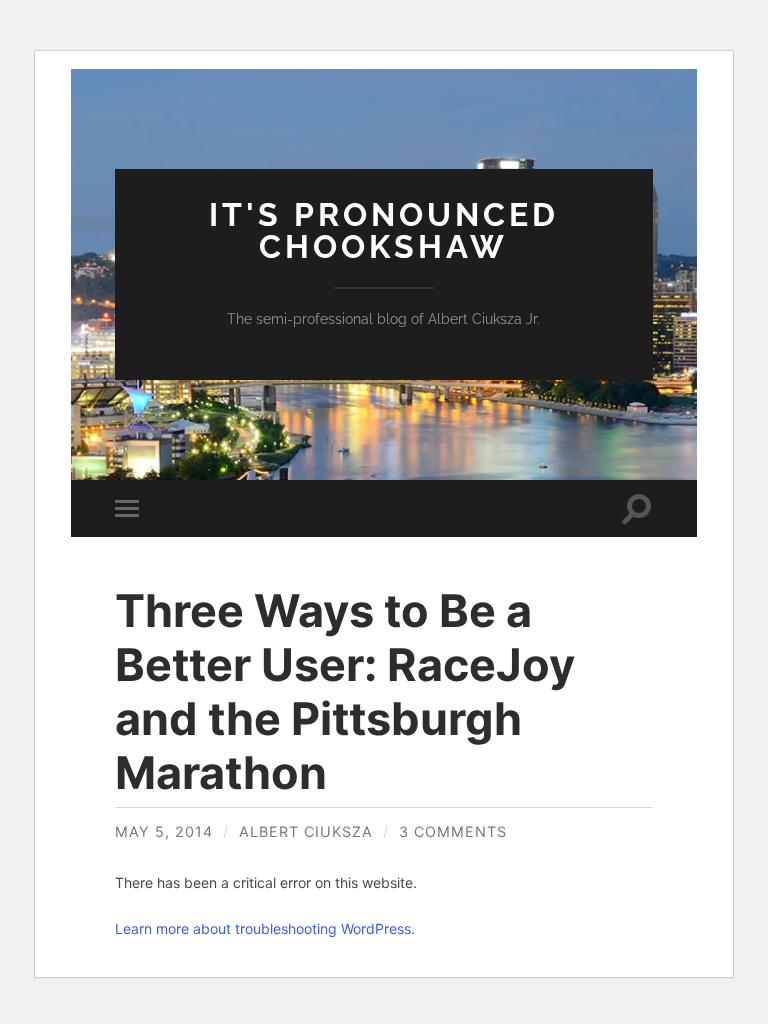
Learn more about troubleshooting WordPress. (265, 928)
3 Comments (453, 831)
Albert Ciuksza (306, 831)
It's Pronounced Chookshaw (384, 230)
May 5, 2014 (164, 831)
